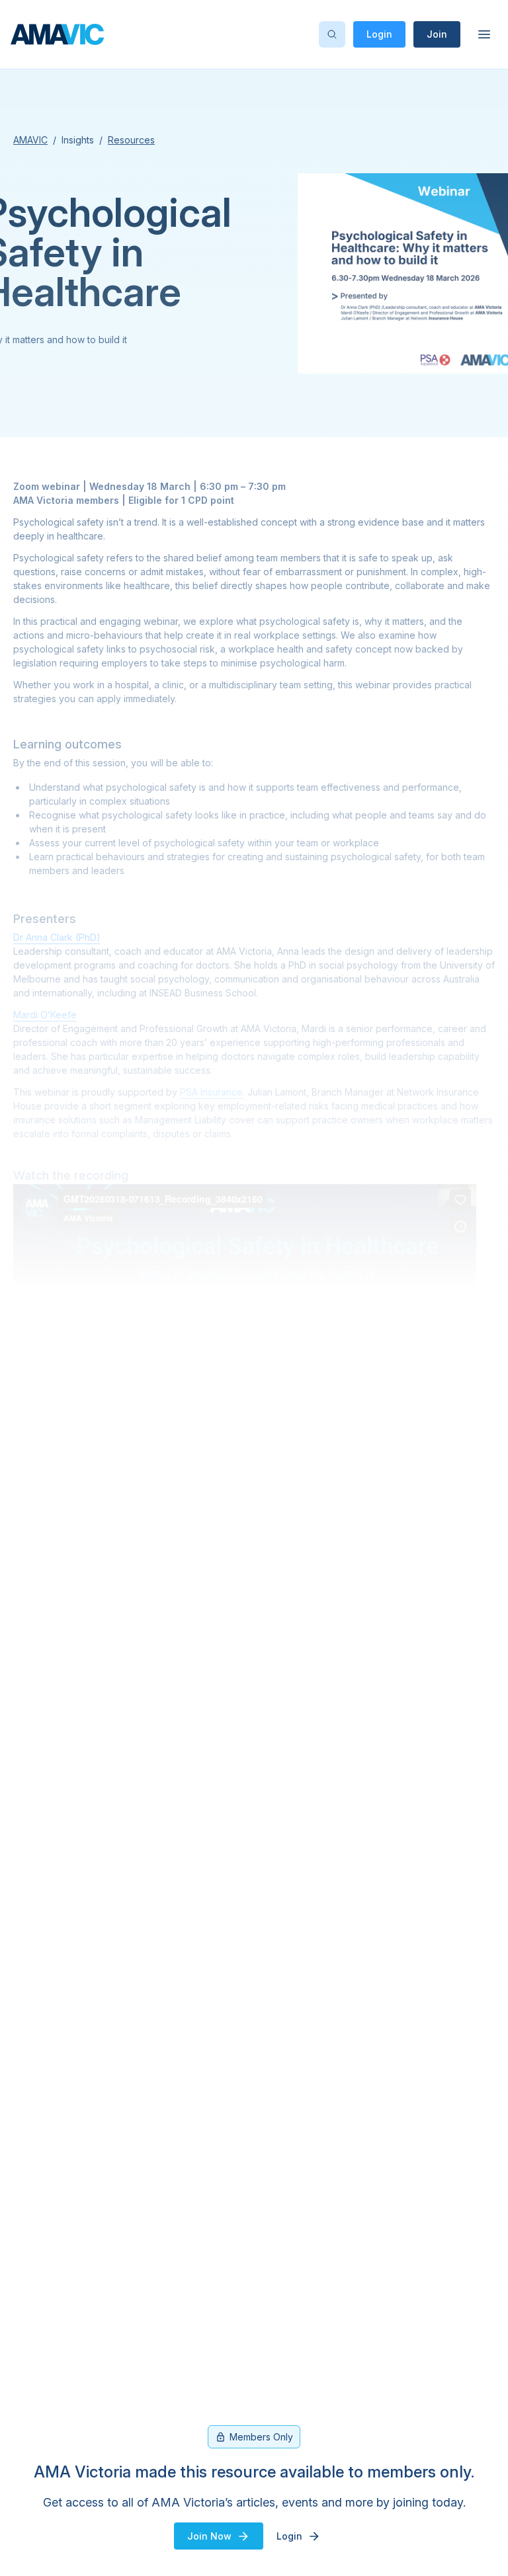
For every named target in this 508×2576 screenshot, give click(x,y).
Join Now (209, 2536)
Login (379, 34)
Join (437, 34)
